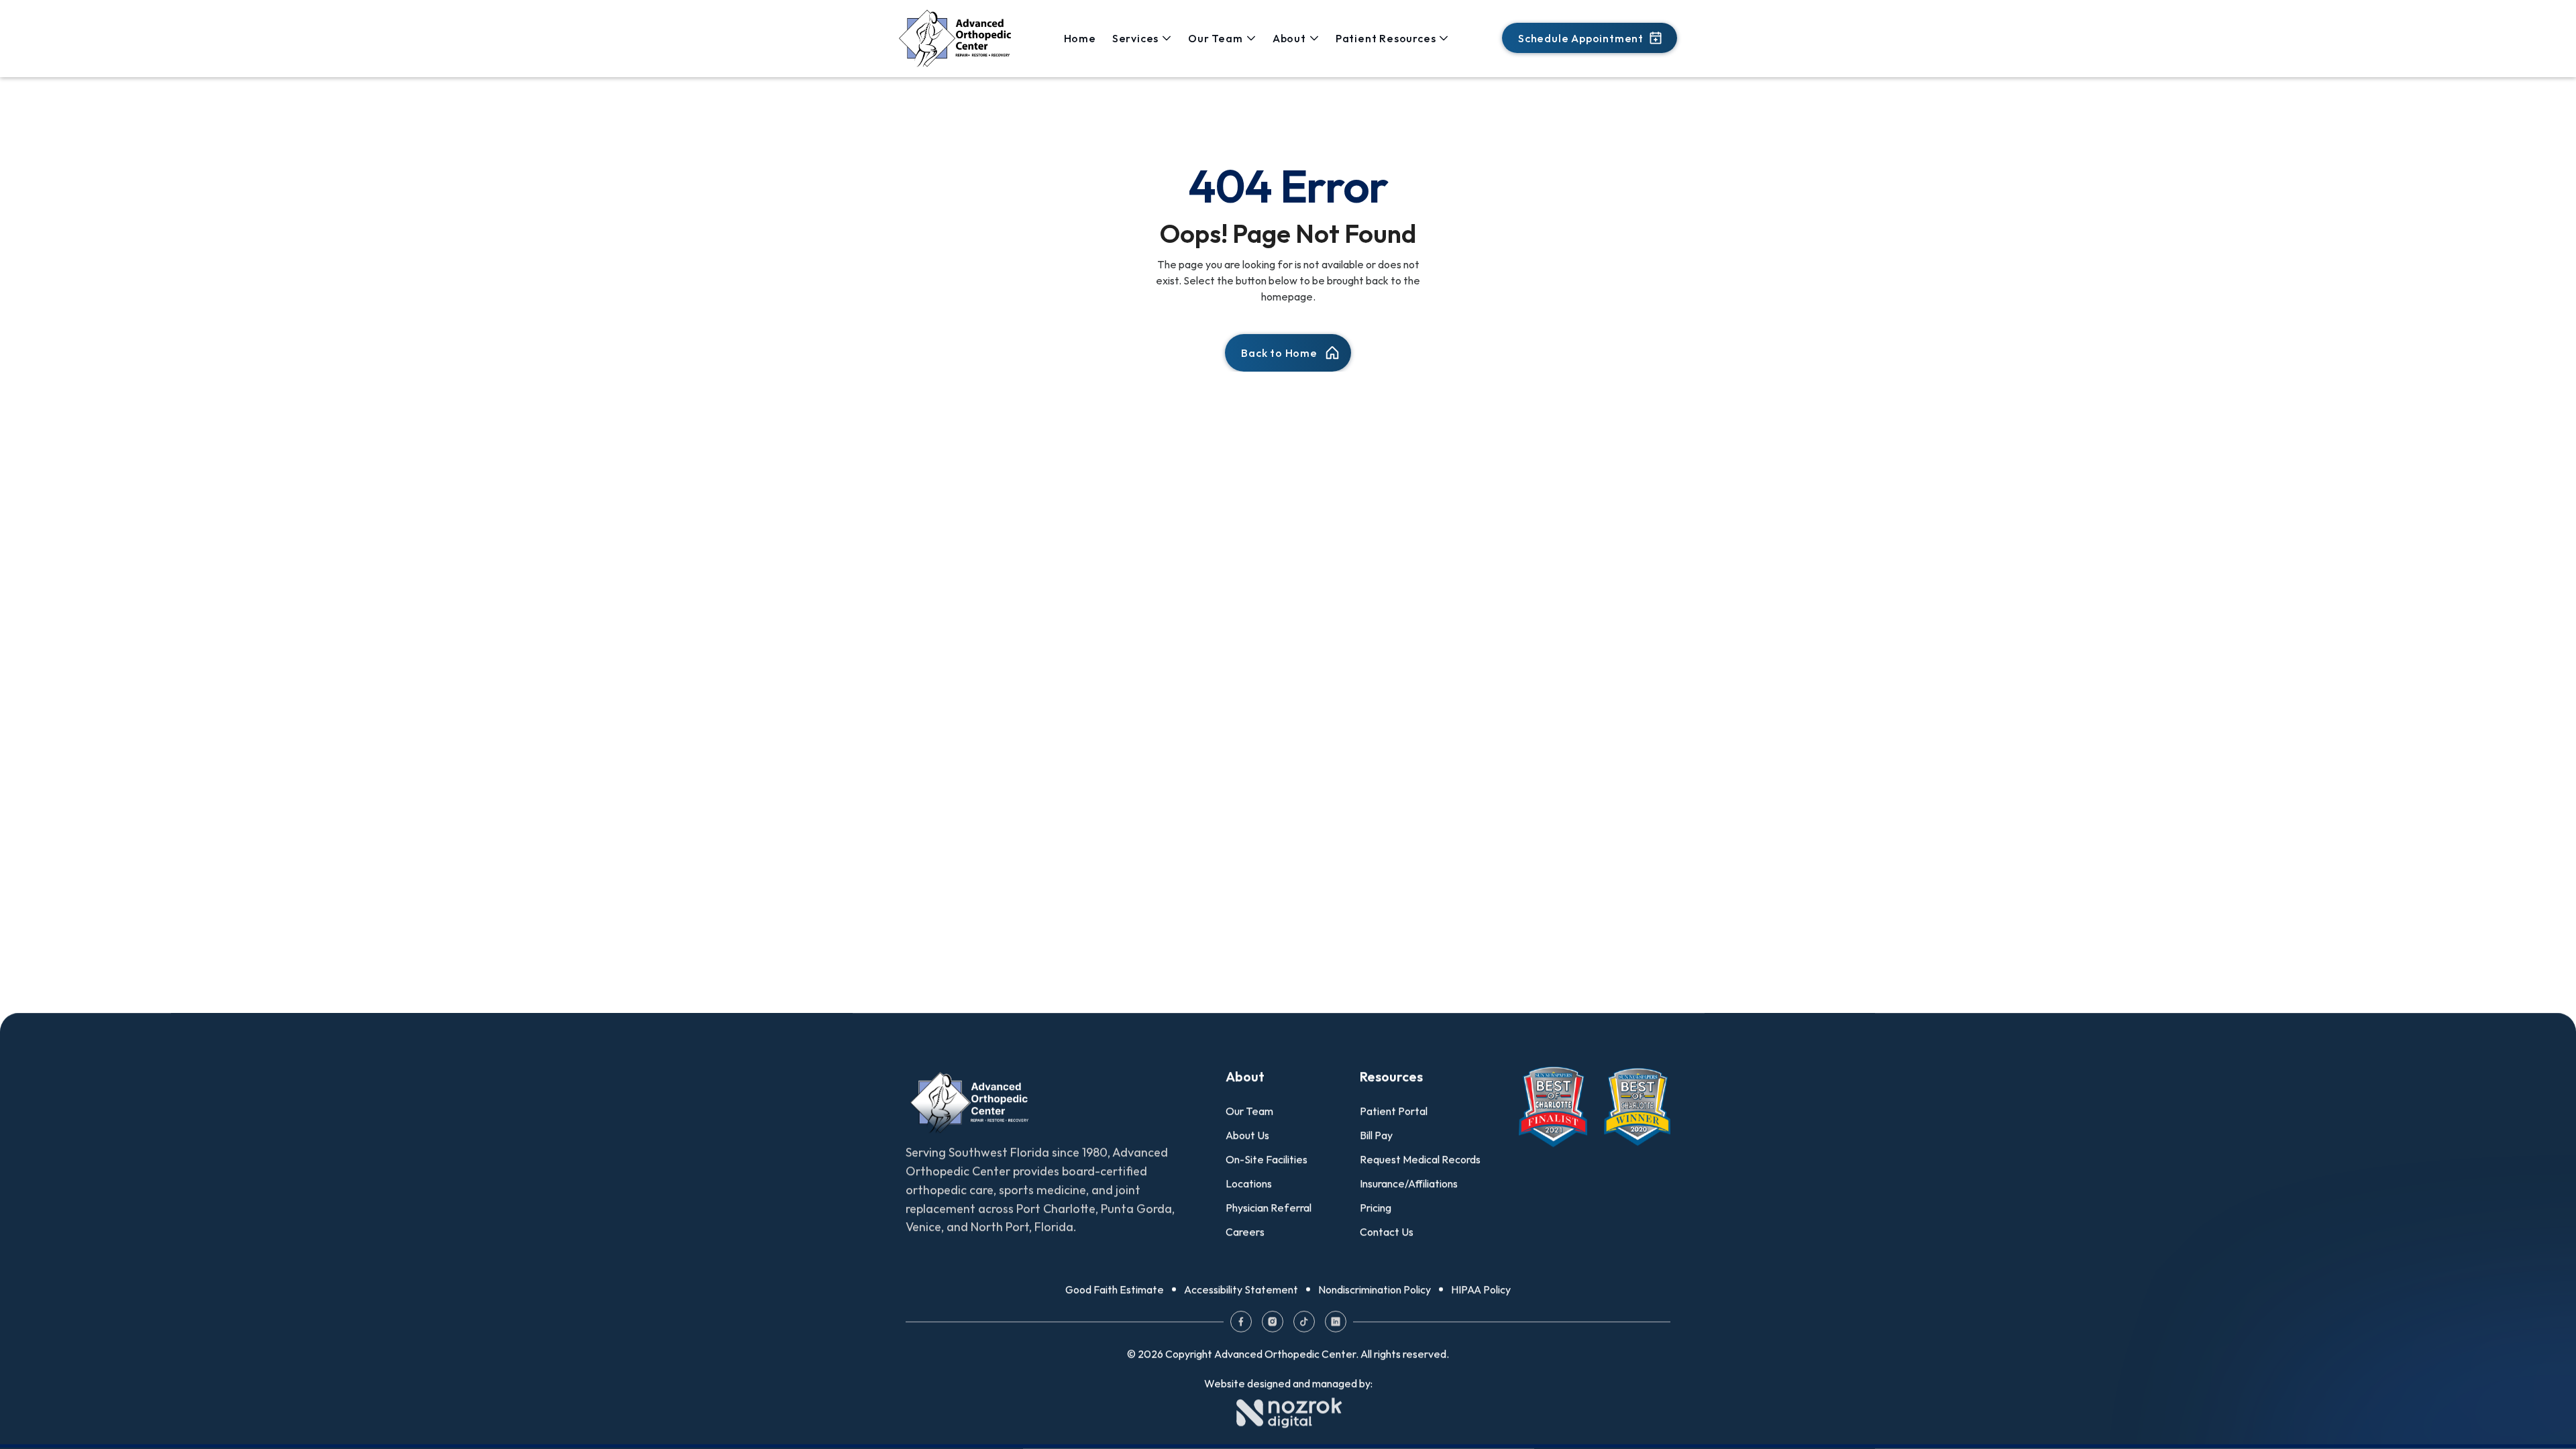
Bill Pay (1376, 1135)
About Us (1247, 1135)
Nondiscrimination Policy (1375, 1289)
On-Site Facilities (1267, 1159)
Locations (1249, 1183)
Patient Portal (1394, 1111)
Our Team (1249, 1111)
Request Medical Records (1420, 1159)
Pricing (1376, 1207)
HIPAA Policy (1481, 1289)
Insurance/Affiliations (1409, 1183)
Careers (1245, 1232)
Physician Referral (1269, 1207)
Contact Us (1387, 1232)
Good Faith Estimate (1115, 1289)
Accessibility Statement (1241, 1289)
